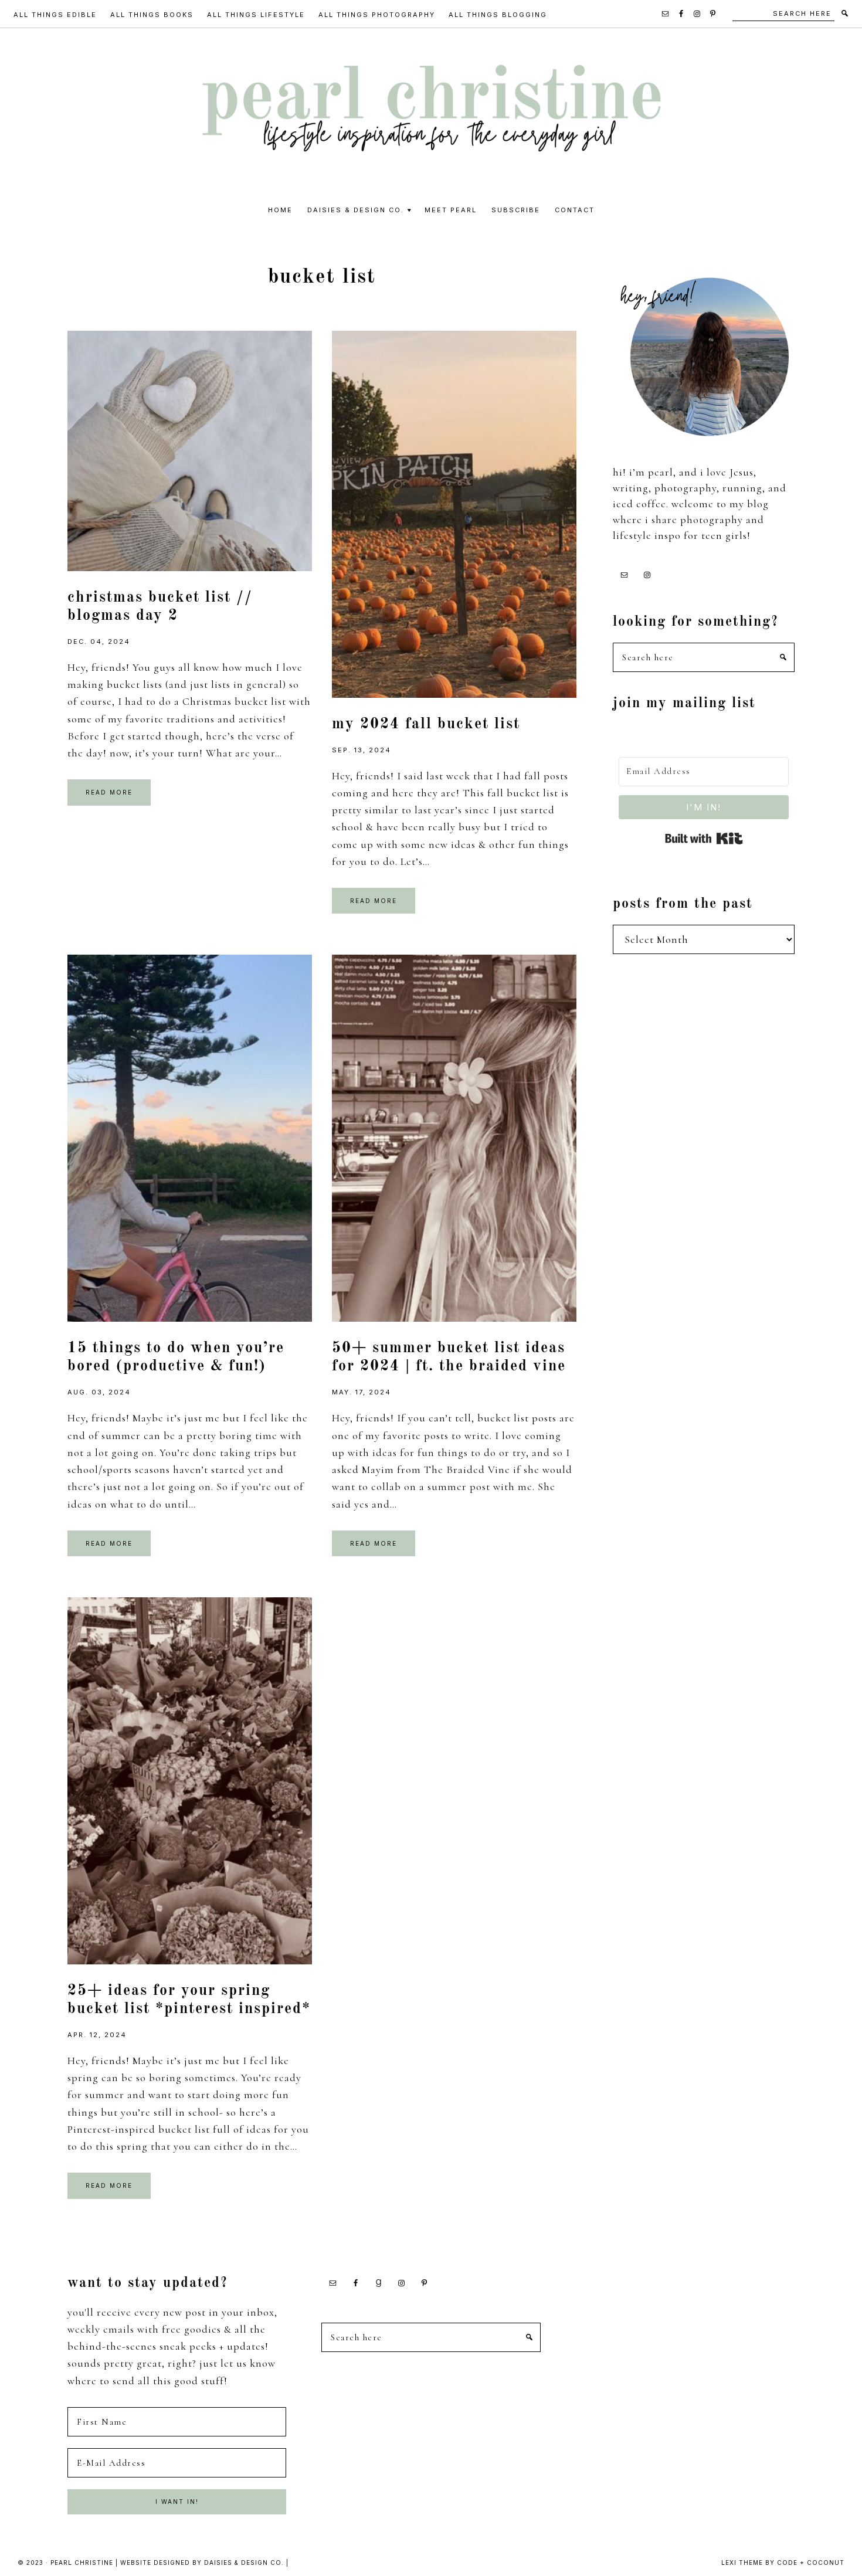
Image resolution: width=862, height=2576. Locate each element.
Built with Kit (704, 839)
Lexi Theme (742, 2563)
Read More (109, 792)
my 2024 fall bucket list (426, 724)
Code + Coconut (811, 2563)
